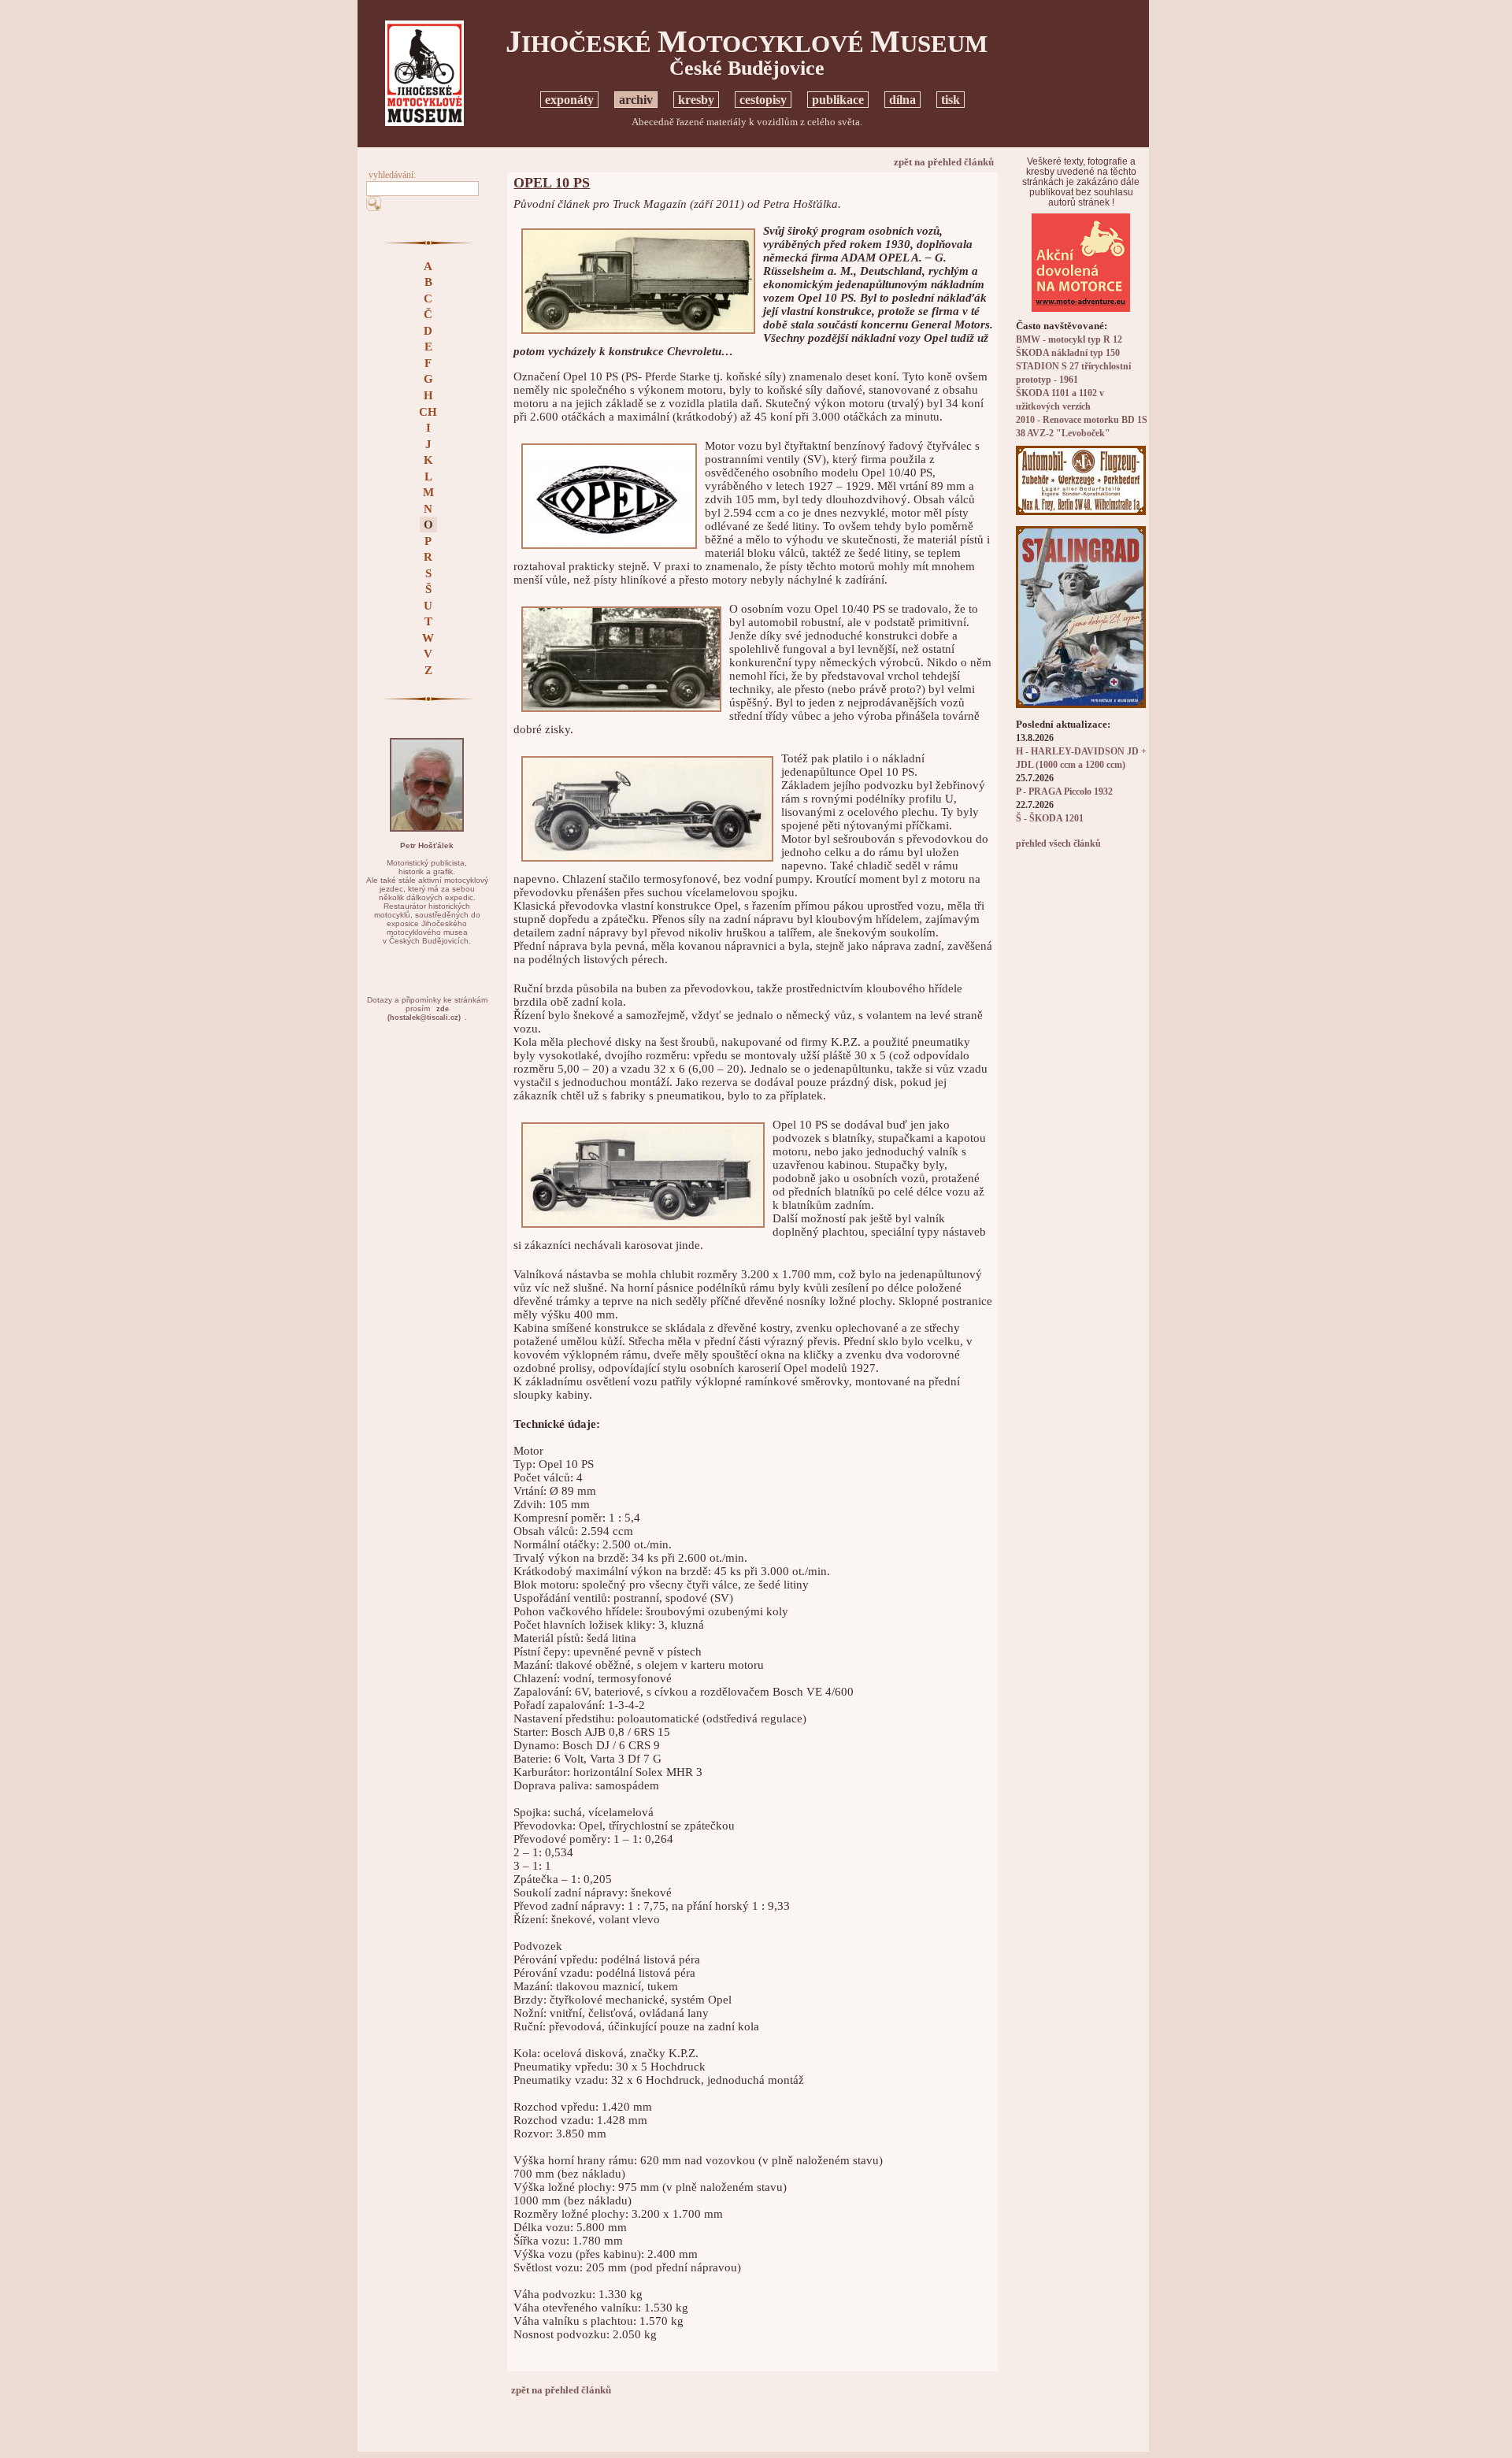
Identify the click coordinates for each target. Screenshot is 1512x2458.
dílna (902, 100)
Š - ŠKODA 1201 (1050, 819)
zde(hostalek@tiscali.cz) (424, 1013)
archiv (636, 100)
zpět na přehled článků (944, 162)
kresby (696, 100)
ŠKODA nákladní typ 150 (1068, 353)
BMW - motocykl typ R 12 (1069, 340)
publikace (838, 100)
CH (428, 412)
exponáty (569, 100)
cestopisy (763, 100)
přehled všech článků (1058, 844)
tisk (951, 100)
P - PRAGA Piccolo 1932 (1064, 792)
